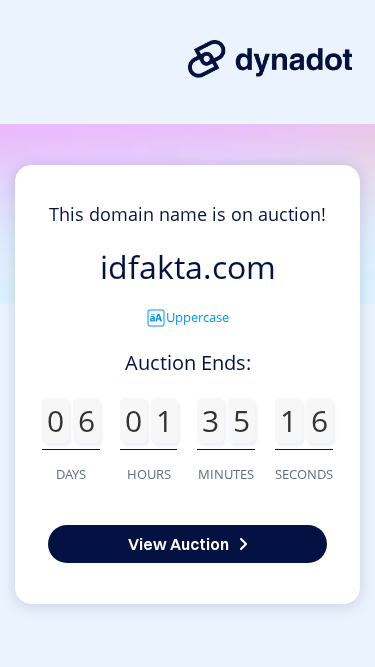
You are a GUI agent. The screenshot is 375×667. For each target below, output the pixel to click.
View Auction (178, 544)
